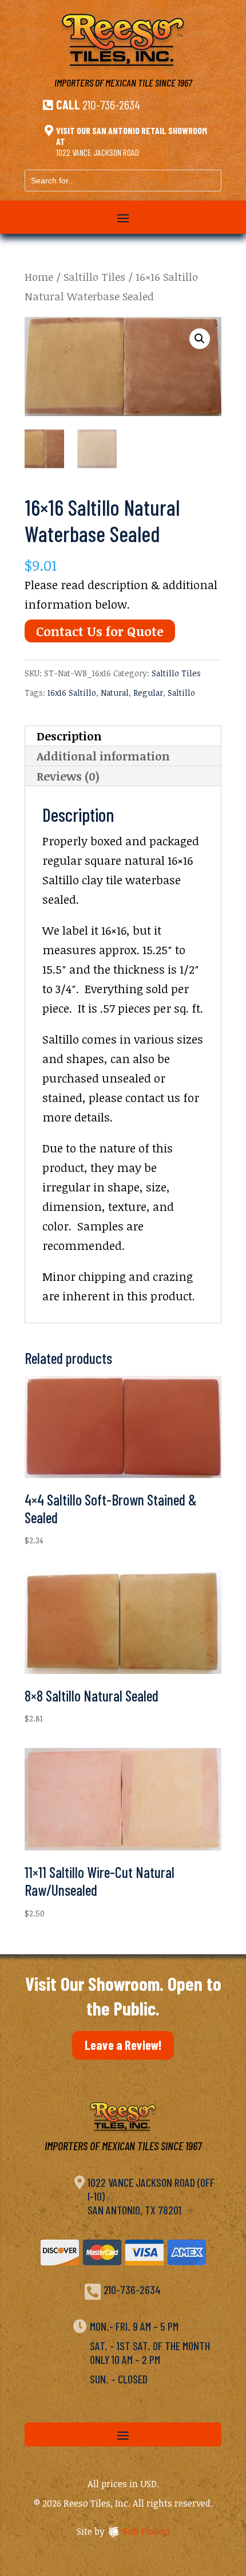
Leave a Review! (123, 2045)
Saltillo (181, 693)
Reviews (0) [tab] (68, 776)
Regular (148, 693)
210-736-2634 (111, 104)
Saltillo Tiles (94, 277)
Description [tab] (69, 736)
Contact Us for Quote (100, 631)
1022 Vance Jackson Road (98, 152)
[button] (200, 339)
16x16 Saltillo (72, 693)
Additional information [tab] (103, 756)
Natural (115, 693)
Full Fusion (146, 2531)
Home (39, 277)
